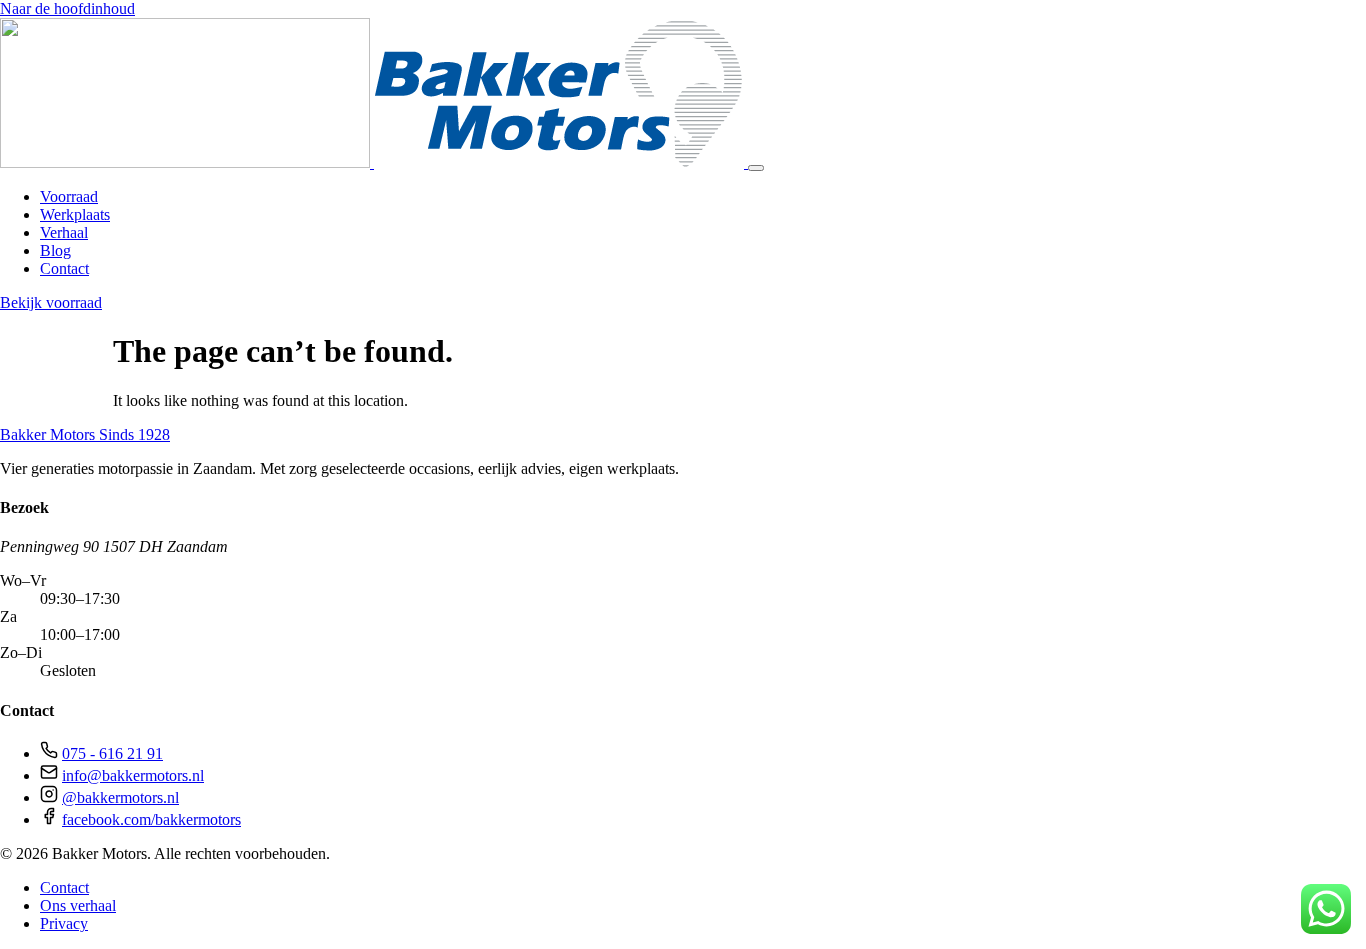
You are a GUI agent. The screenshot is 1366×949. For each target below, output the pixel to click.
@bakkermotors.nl (120, 797)
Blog (55, 250)
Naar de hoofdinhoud (67, 8)
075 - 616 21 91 (112, 753)
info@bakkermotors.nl (133, 775)
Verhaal (64, 232)
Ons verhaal (78, 905)
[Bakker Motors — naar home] (374, 162)
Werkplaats (75, 214)
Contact (64, 268)
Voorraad (69, 196)
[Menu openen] (756, 168)
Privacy (64, 923)
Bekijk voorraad (51, 302)
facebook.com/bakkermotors (151, 819)
